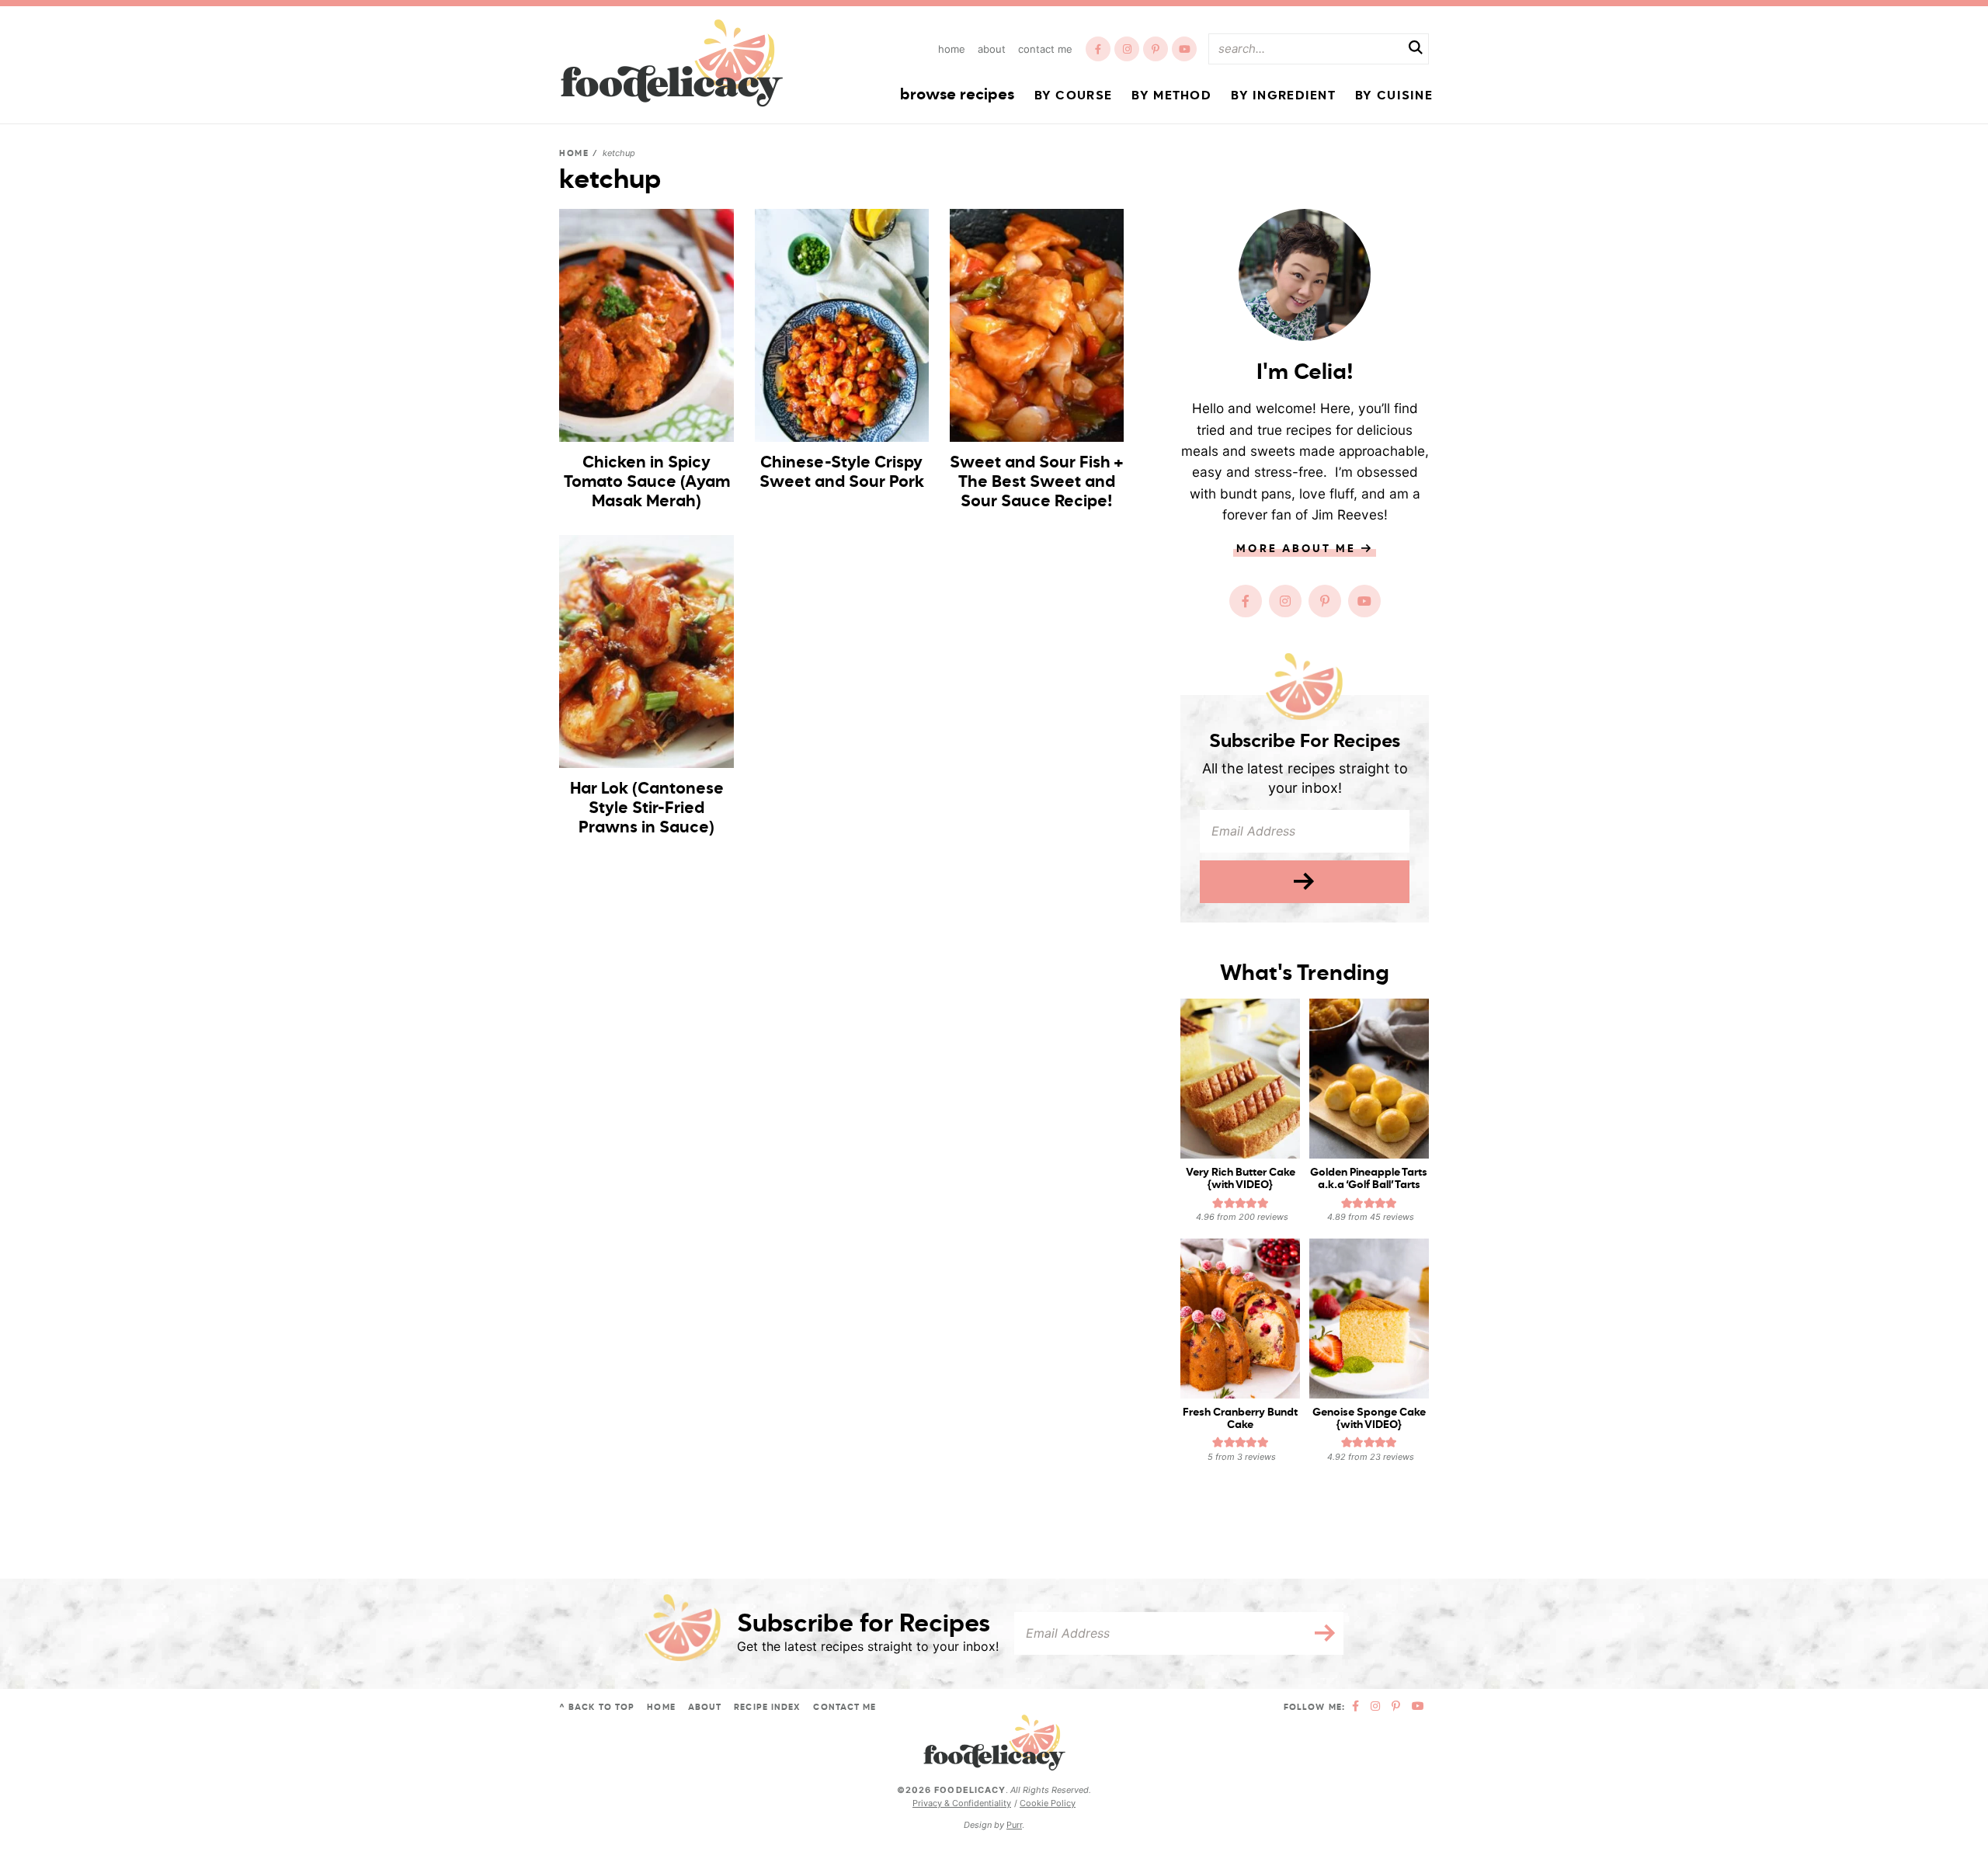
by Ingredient (1283, 96)
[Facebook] (1098, 49)
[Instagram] (1127, 49)
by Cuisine (1394, 96)
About (992, 49)
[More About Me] (1305, 275)
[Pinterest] (1156, 49)
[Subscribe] (1305, 882)
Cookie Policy (1048, 1803)
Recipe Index (767, 1707)
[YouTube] (1184, 49)
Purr (1014, 1825)
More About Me (1298, 549)
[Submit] (1416, 50)
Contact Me (1045, 49)
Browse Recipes (957, 96)
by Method (1171, 96)
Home (952, 49)
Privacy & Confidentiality (962, 1803)
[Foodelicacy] (672, 63)
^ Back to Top (597, 1707)
